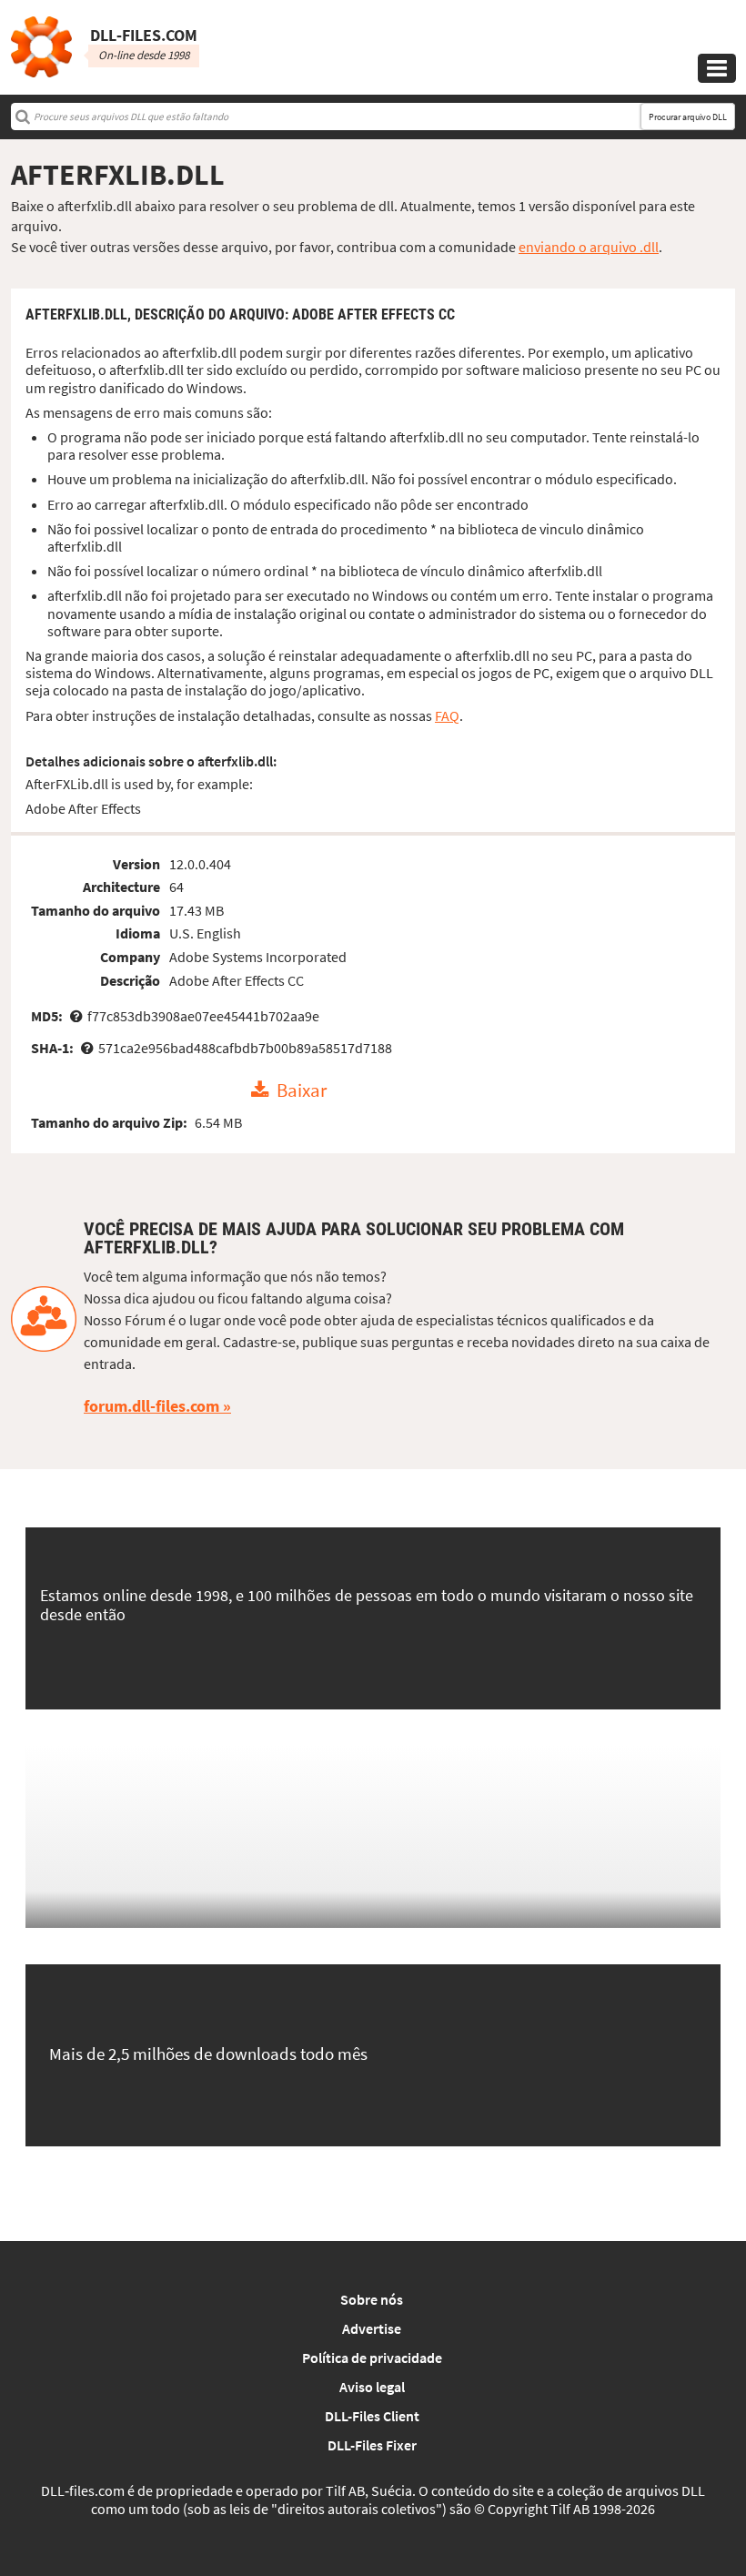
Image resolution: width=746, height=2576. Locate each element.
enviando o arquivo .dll (589, 247)
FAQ (447, 715)
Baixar (302, 1090)
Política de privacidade (372, 2358)
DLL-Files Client (372, 2416)
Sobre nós (372, 2299)
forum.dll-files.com (151, 1406)
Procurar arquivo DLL (688, 117)
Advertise (372, 2328)
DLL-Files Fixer (372, 2445)
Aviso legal (372, 2387)
